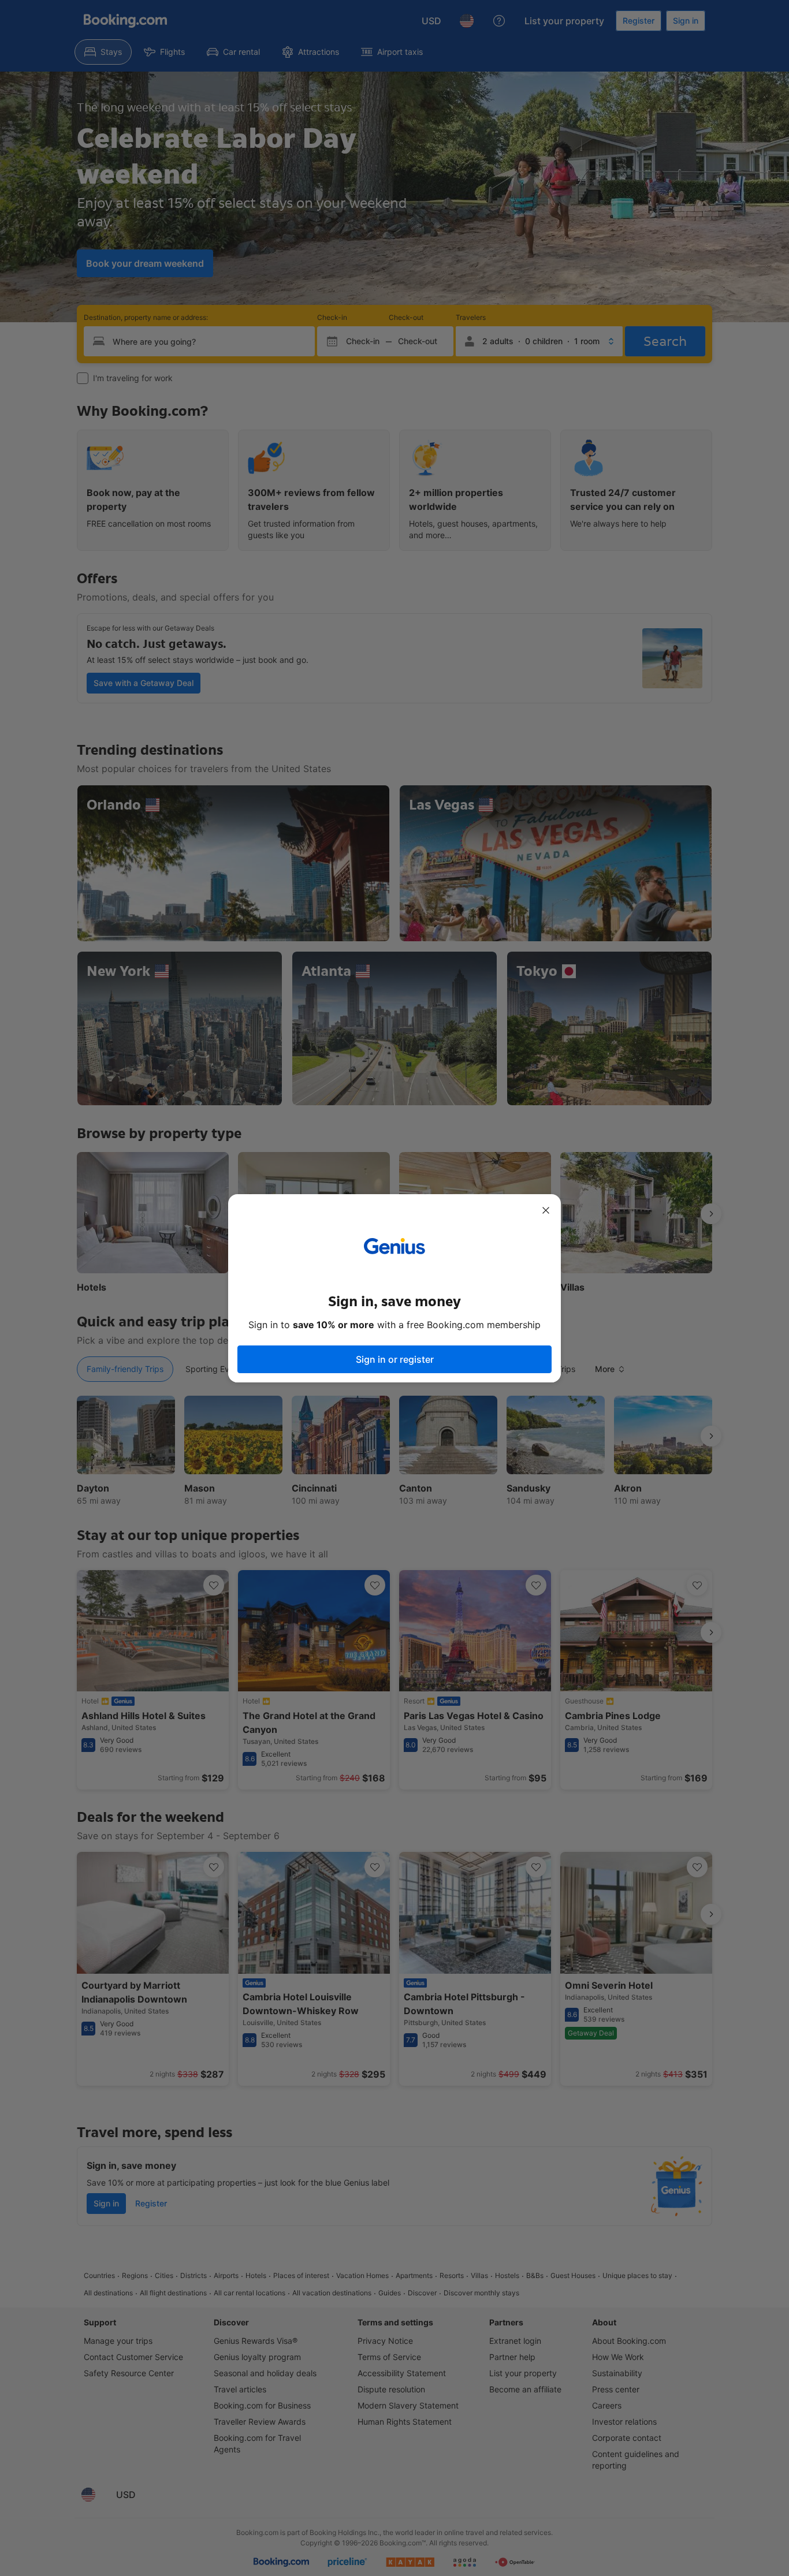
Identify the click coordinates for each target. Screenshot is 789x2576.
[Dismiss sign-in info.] (546, 1210)
